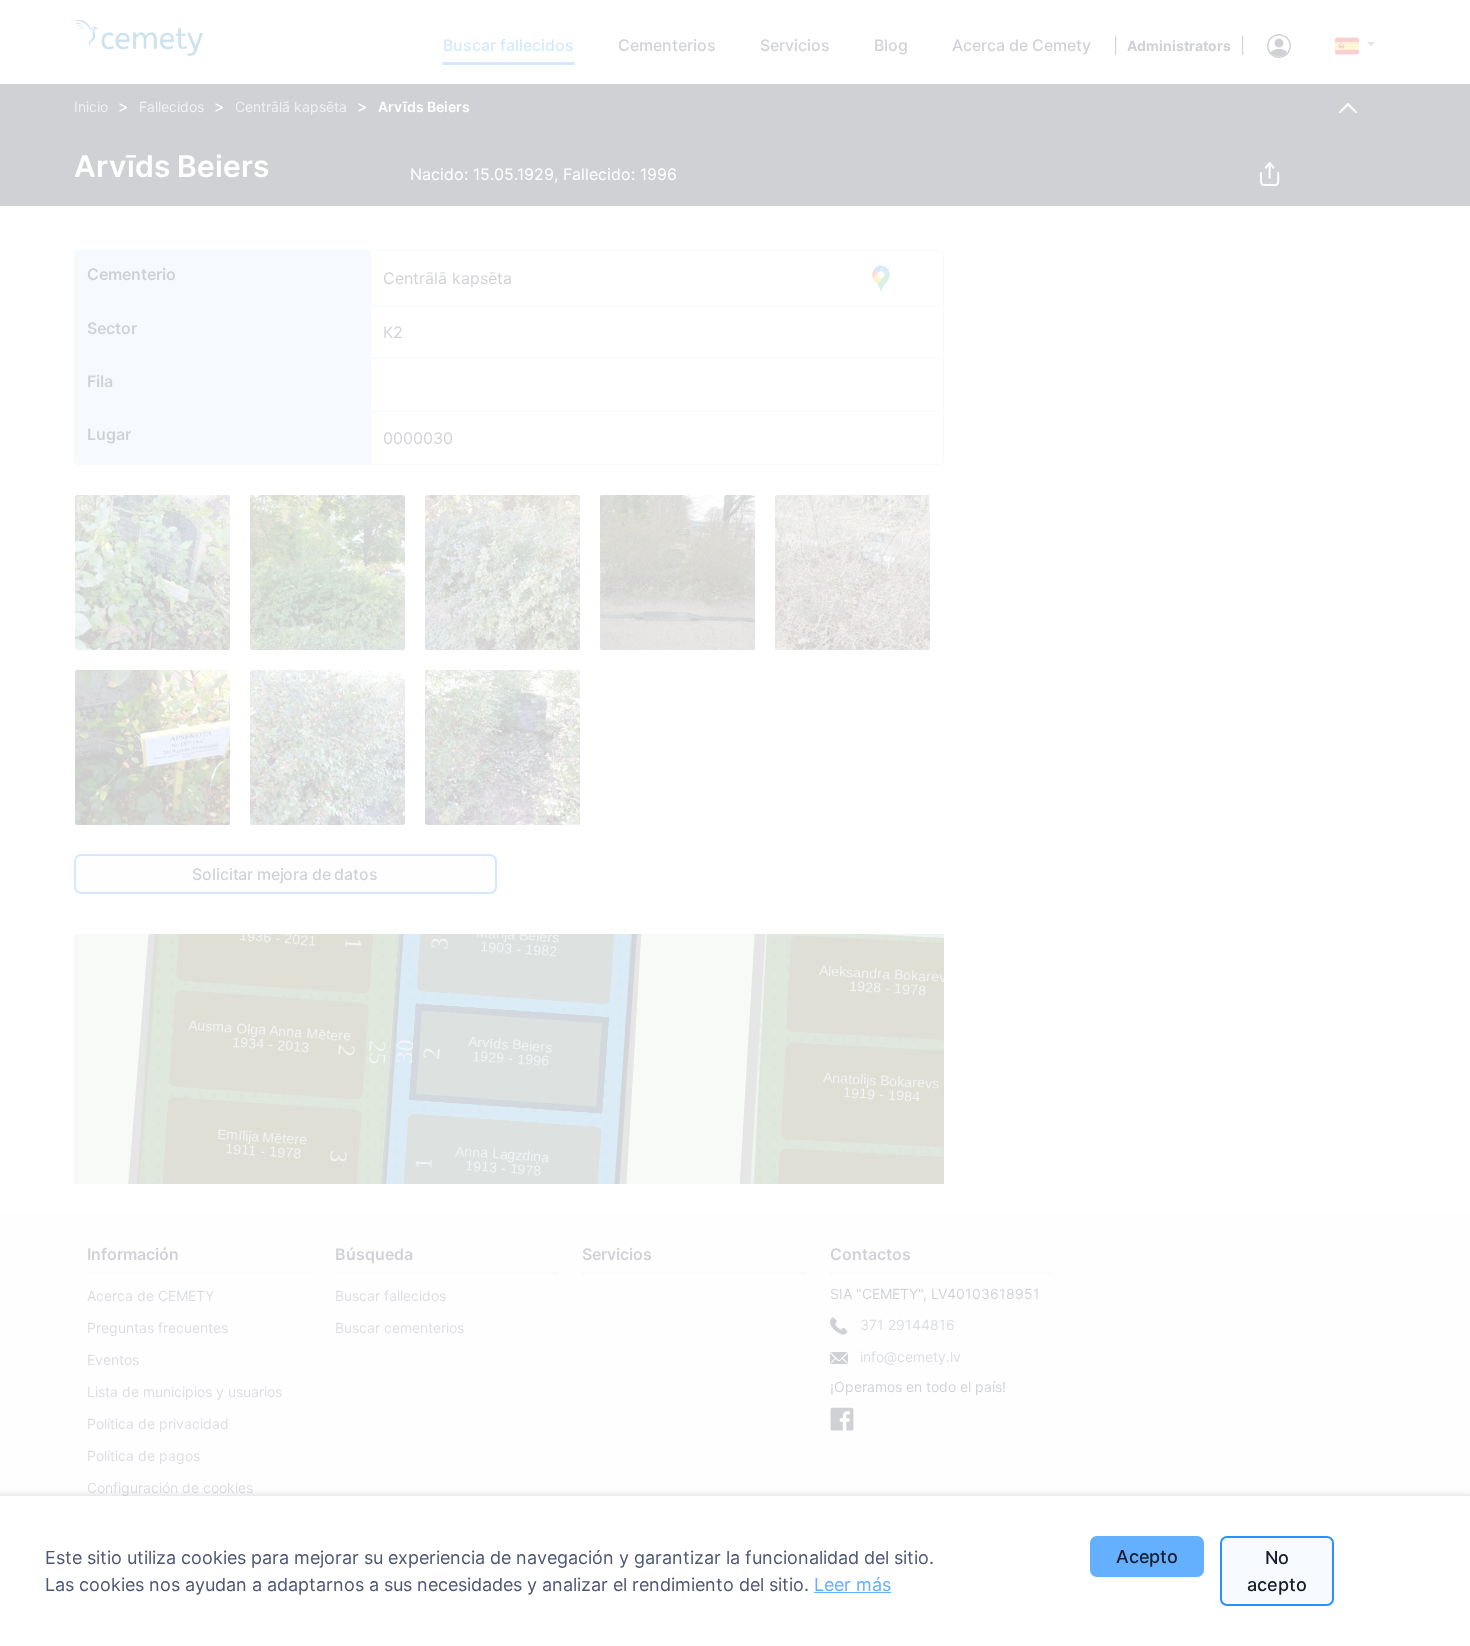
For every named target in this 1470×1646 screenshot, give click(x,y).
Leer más (852, 1584)
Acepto (1147, 1556)
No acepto (1276, 1571)
